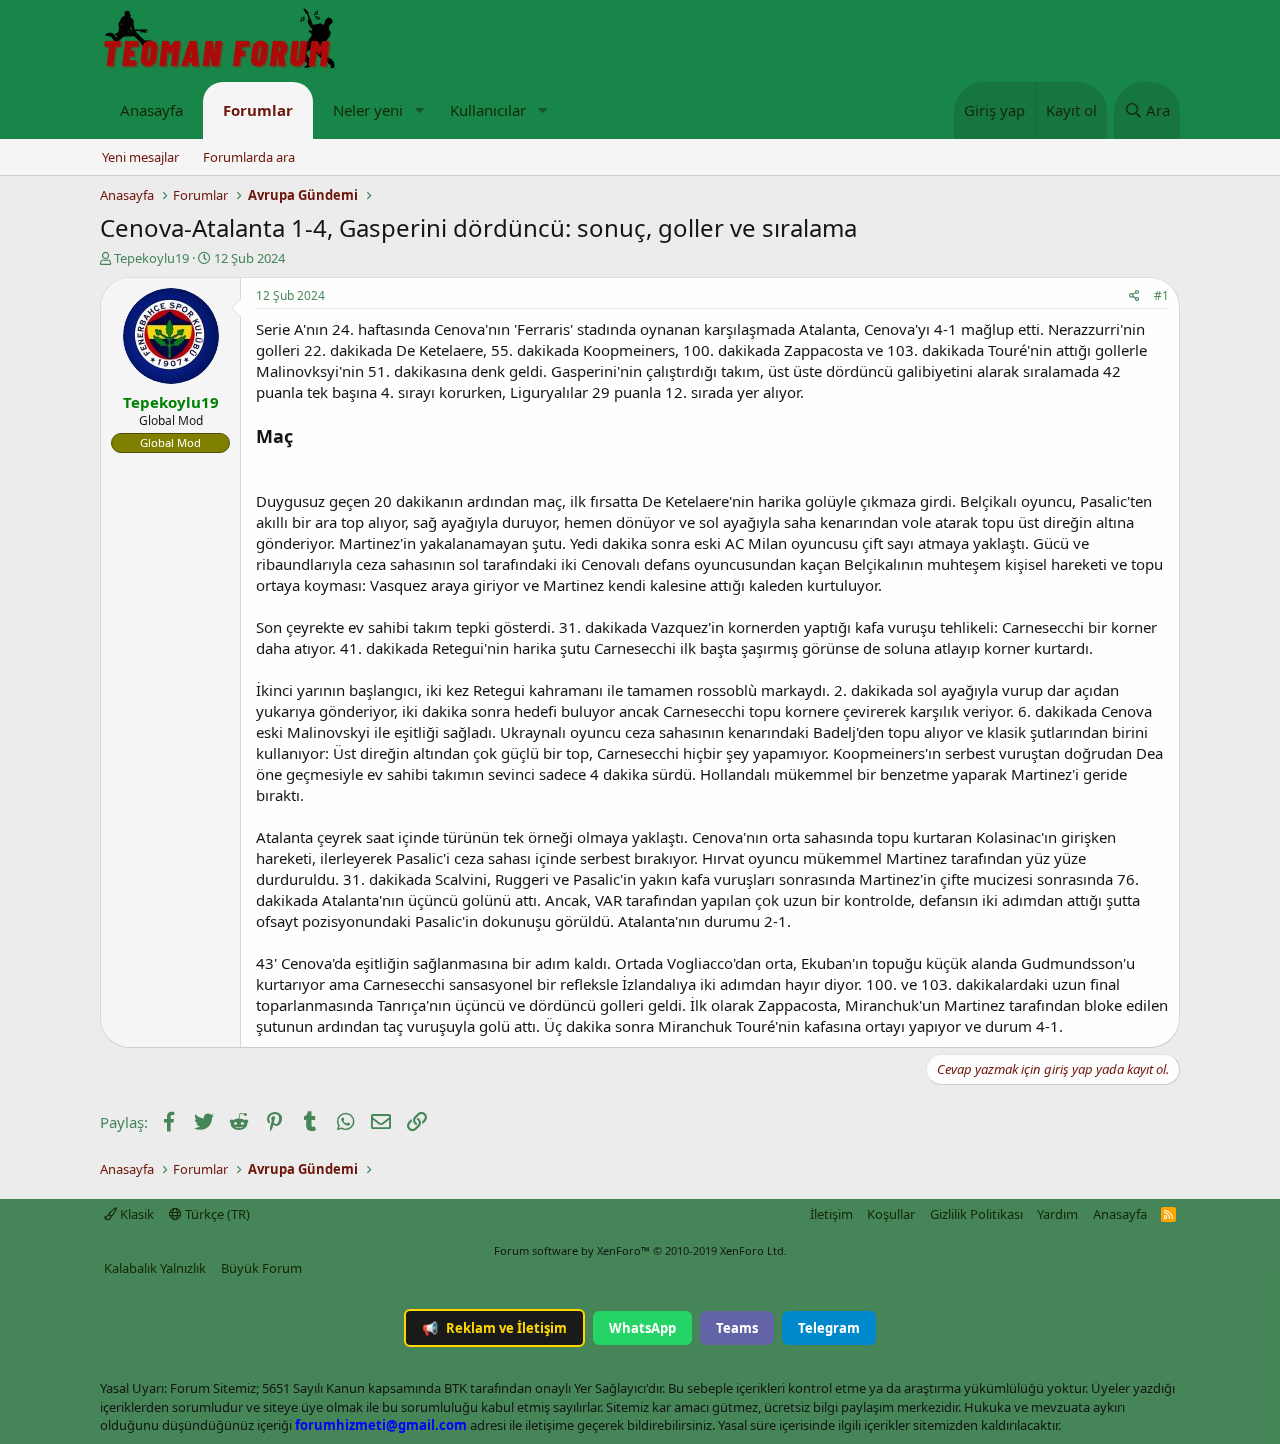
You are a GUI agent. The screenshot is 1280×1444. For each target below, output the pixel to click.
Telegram (829, 1328)
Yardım (1057, 1214)
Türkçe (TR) (216, 1214)
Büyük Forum (261, 1268)
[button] (419, 110)
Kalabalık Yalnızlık (155, 1268)
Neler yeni (368, 110)
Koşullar (891, 1214)
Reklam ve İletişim (494, 1328)
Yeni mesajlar (140, 157)
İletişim (831, 1214)
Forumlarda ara (249, 157)
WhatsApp (642, 1328)
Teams (737, 1328)
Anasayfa (151, 110)
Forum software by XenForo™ (640, 1250)
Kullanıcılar (488, 110)
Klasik (135, 1214)
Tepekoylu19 (151, 258)
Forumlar (258, 110)
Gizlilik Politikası (976, 1214)
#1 (1161, 295)
